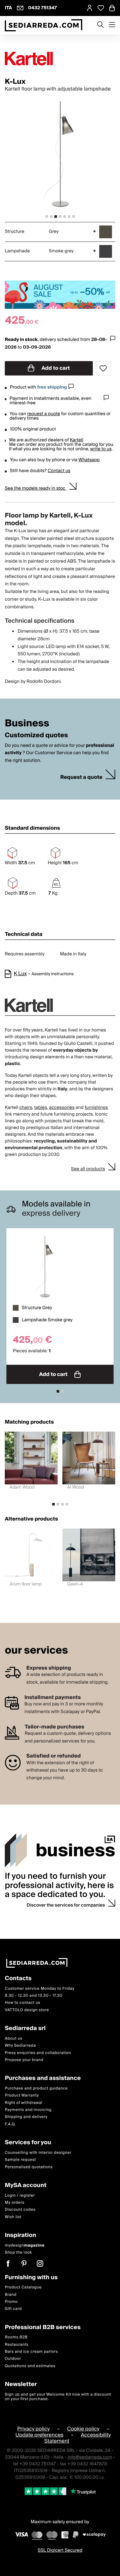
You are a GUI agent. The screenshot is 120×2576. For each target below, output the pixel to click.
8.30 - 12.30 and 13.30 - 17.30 (34, 1996)
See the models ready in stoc (36, 488)
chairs (26, 1108)
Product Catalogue (23, 2287)
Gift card (13, 2309)
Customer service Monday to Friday (40, 1989)
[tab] (47, 217)
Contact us (59, 471)
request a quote (44, 414)
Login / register (20, 2196)
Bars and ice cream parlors (31, 2352)
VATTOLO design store (27, 2010)
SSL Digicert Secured (60, 2550)
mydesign (25, 2245)
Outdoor (13, 2359)
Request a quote (81, 777)
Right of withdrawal (24, 2103)
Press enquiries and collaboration (38, 2053)
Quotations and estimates (30, 2366)
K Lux (20, 974)
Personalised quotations (29, 2167)
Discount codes (20, 2210)
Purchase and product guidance (36, 2088)
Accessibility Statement (77, 2438)
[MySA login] (90, 8)
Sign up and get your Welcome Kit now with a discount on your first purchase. (58, 2397)
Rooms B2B (16, 2337)
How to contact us (23, 2003)
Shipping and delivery (26, 2117)
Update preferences (39, 2435)
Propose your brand (24, 2060)
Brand (11, 2295)
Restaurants (17, 2345)
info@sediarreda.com (90, 2457)
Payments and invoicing (28, 2110)
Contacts (18, 1979)
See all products (88, 1169)
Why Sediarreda (20, 2046)
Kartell (76, 440)
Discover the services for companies (66, 1905)
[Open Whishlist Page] (101, 8)
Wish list (13, 2217)
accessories (62, 1108)
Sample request (20, 2160)
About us (14, 2039)
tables (41, 1108)
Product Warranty (22, 2095)
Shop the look (18, 2252)
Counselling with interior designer (38, 2153)
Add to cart (55, 368)
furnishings (96, 1108)
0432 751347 (43, 8)
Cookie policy (83, 2429)
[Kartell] (60, 59)
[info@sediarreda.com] (20, 8)
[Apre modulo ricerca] (100, 25)
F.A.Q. (10, 2124)
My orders (15, 2203)
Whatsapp (89, 460)
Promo (11, 2302)
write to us (101, 449)
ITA (8, 8)
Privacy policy (34, 2429)
